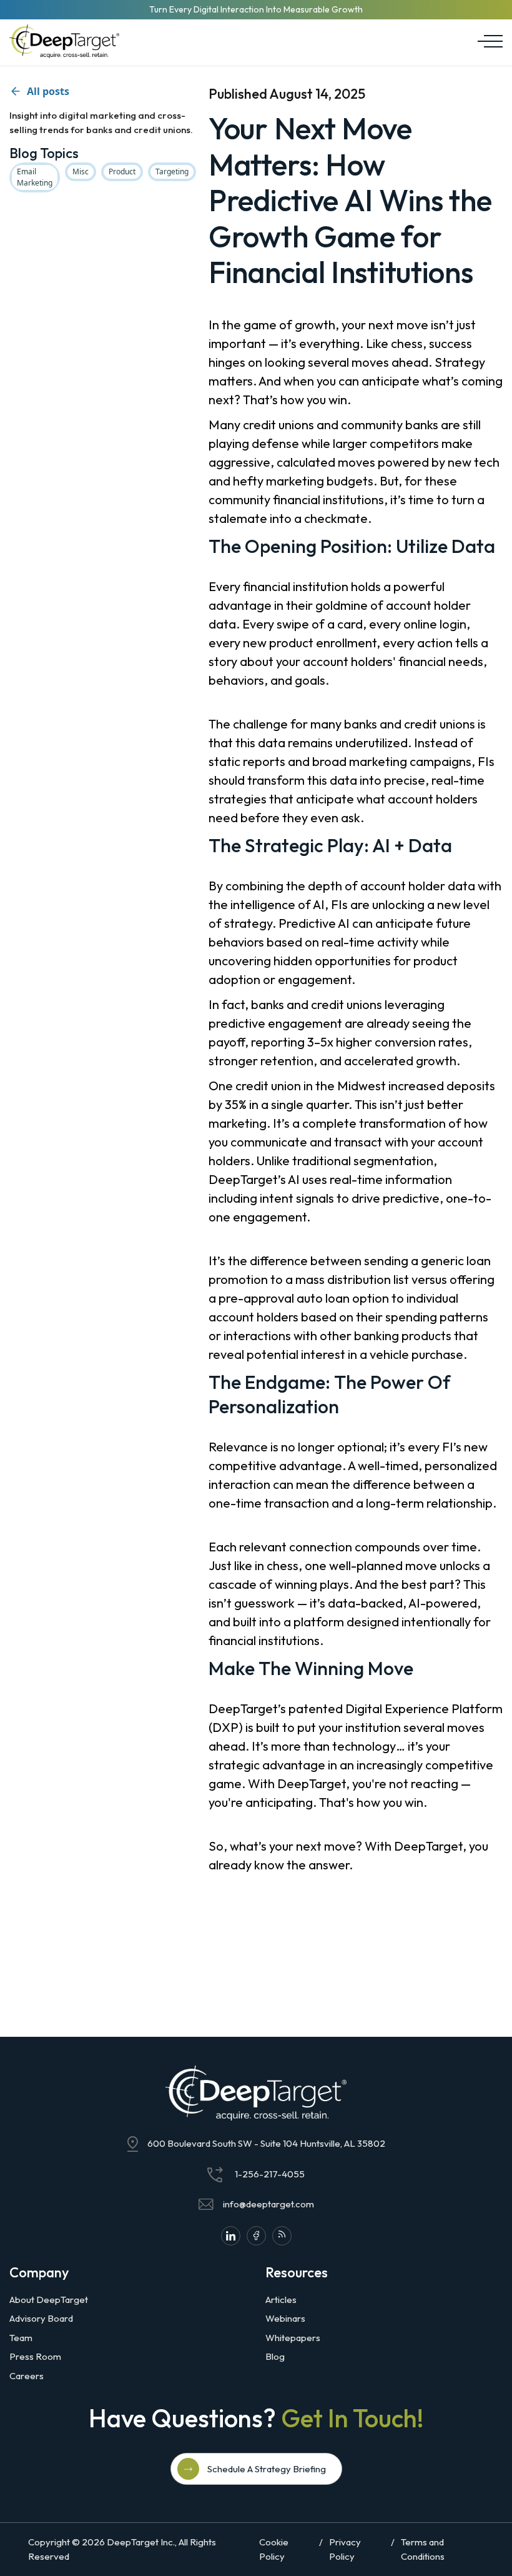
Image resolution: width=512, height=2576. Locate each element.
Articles (281, 2300)
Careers (27, 2376)
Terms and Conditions (423, 2549)
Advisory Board (41, 2318)
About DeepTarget (49, 2300)
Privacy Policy (345, 2549)
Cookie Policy (274, 2549)
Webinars (285, 2318)
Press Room (35, 2356)
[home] (64, 41)
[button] (487, 41)
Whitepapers (293, 2338)
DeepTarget (133, 2542)
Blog (275, 2356)
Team (21, 2338)
